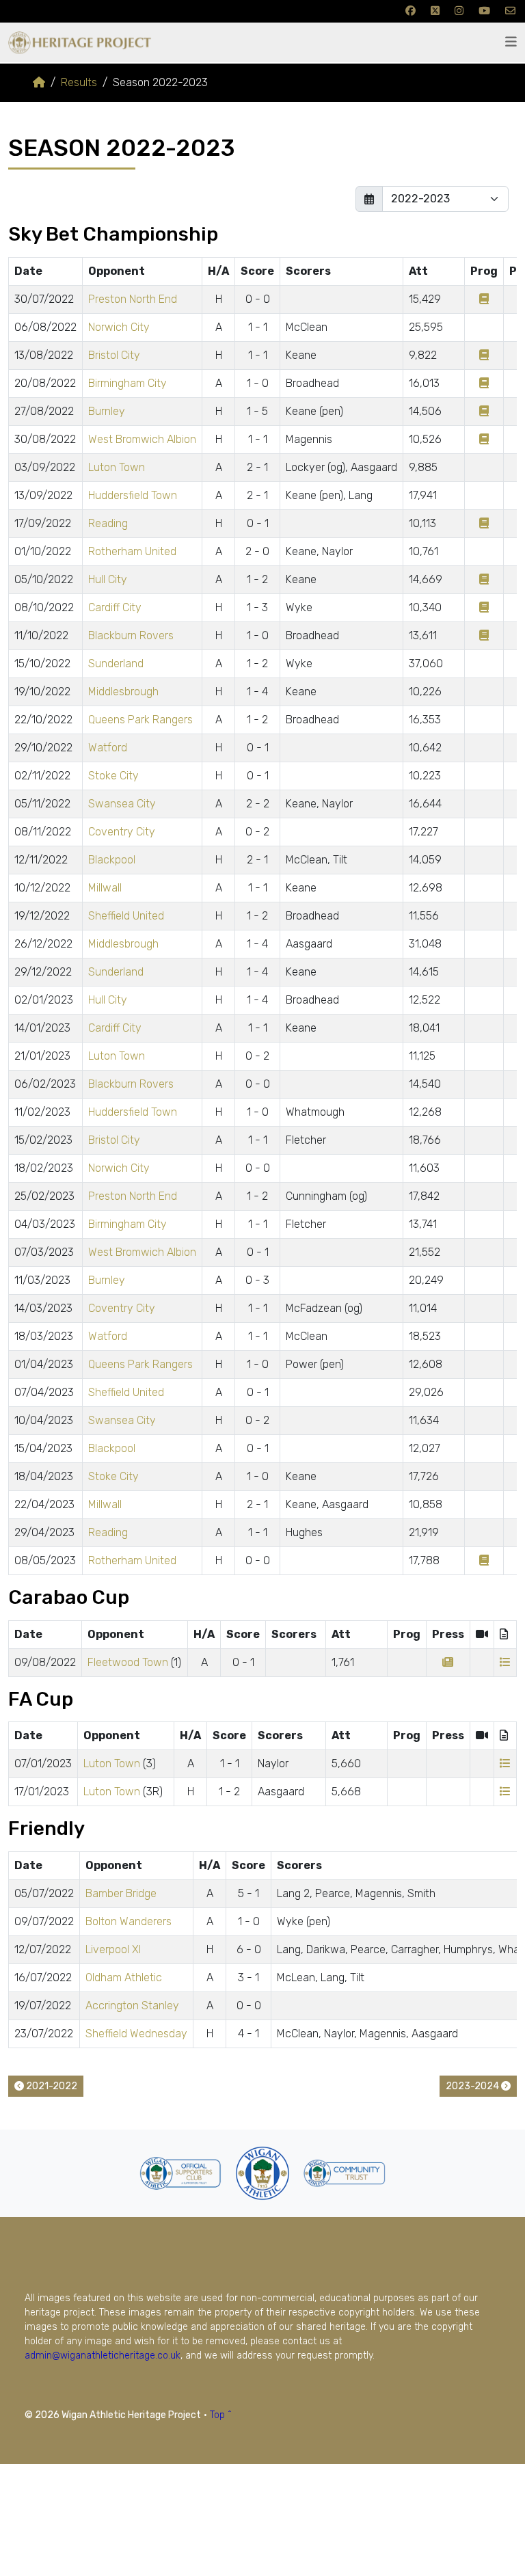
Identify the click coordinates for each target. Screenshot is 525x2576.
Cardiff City (115, 607)
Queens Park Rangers (140, 720)
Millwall (105, 888)
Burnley (107, 411)
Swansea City (122, 804)
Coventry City (122, 832)
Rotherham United (132, 551)
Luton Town (117, 467)
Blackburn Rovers (131, 635)
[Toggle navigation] (511, 42)
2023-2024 (473, 2086)
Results (79, 82)
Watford (108, 748)
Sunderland (116, 663)
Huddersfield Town (133, 495)
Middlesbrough (123, 692)
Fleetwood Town (128, 1662)
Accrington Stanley (132, 2005)
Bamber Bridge (121, 1893)
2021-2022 (51, 2086)
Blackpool (112, 860)
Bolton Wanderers (129, 1921)
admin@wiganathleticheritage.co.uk (103, 2356)
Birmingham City (127, 383)
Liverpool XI (113, 1949)
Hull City (108, 579)
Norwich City (119, 327)
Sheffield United (126, 916)
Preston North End (133, 299)
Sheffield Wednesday (136, 2034)
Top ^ (221, 2415)
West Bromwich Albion (142, 439)
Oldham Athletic (124, 1977)
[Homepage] (39, 82)
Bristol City (114, 355)
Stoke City (113, 776)
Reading (108, 523)
